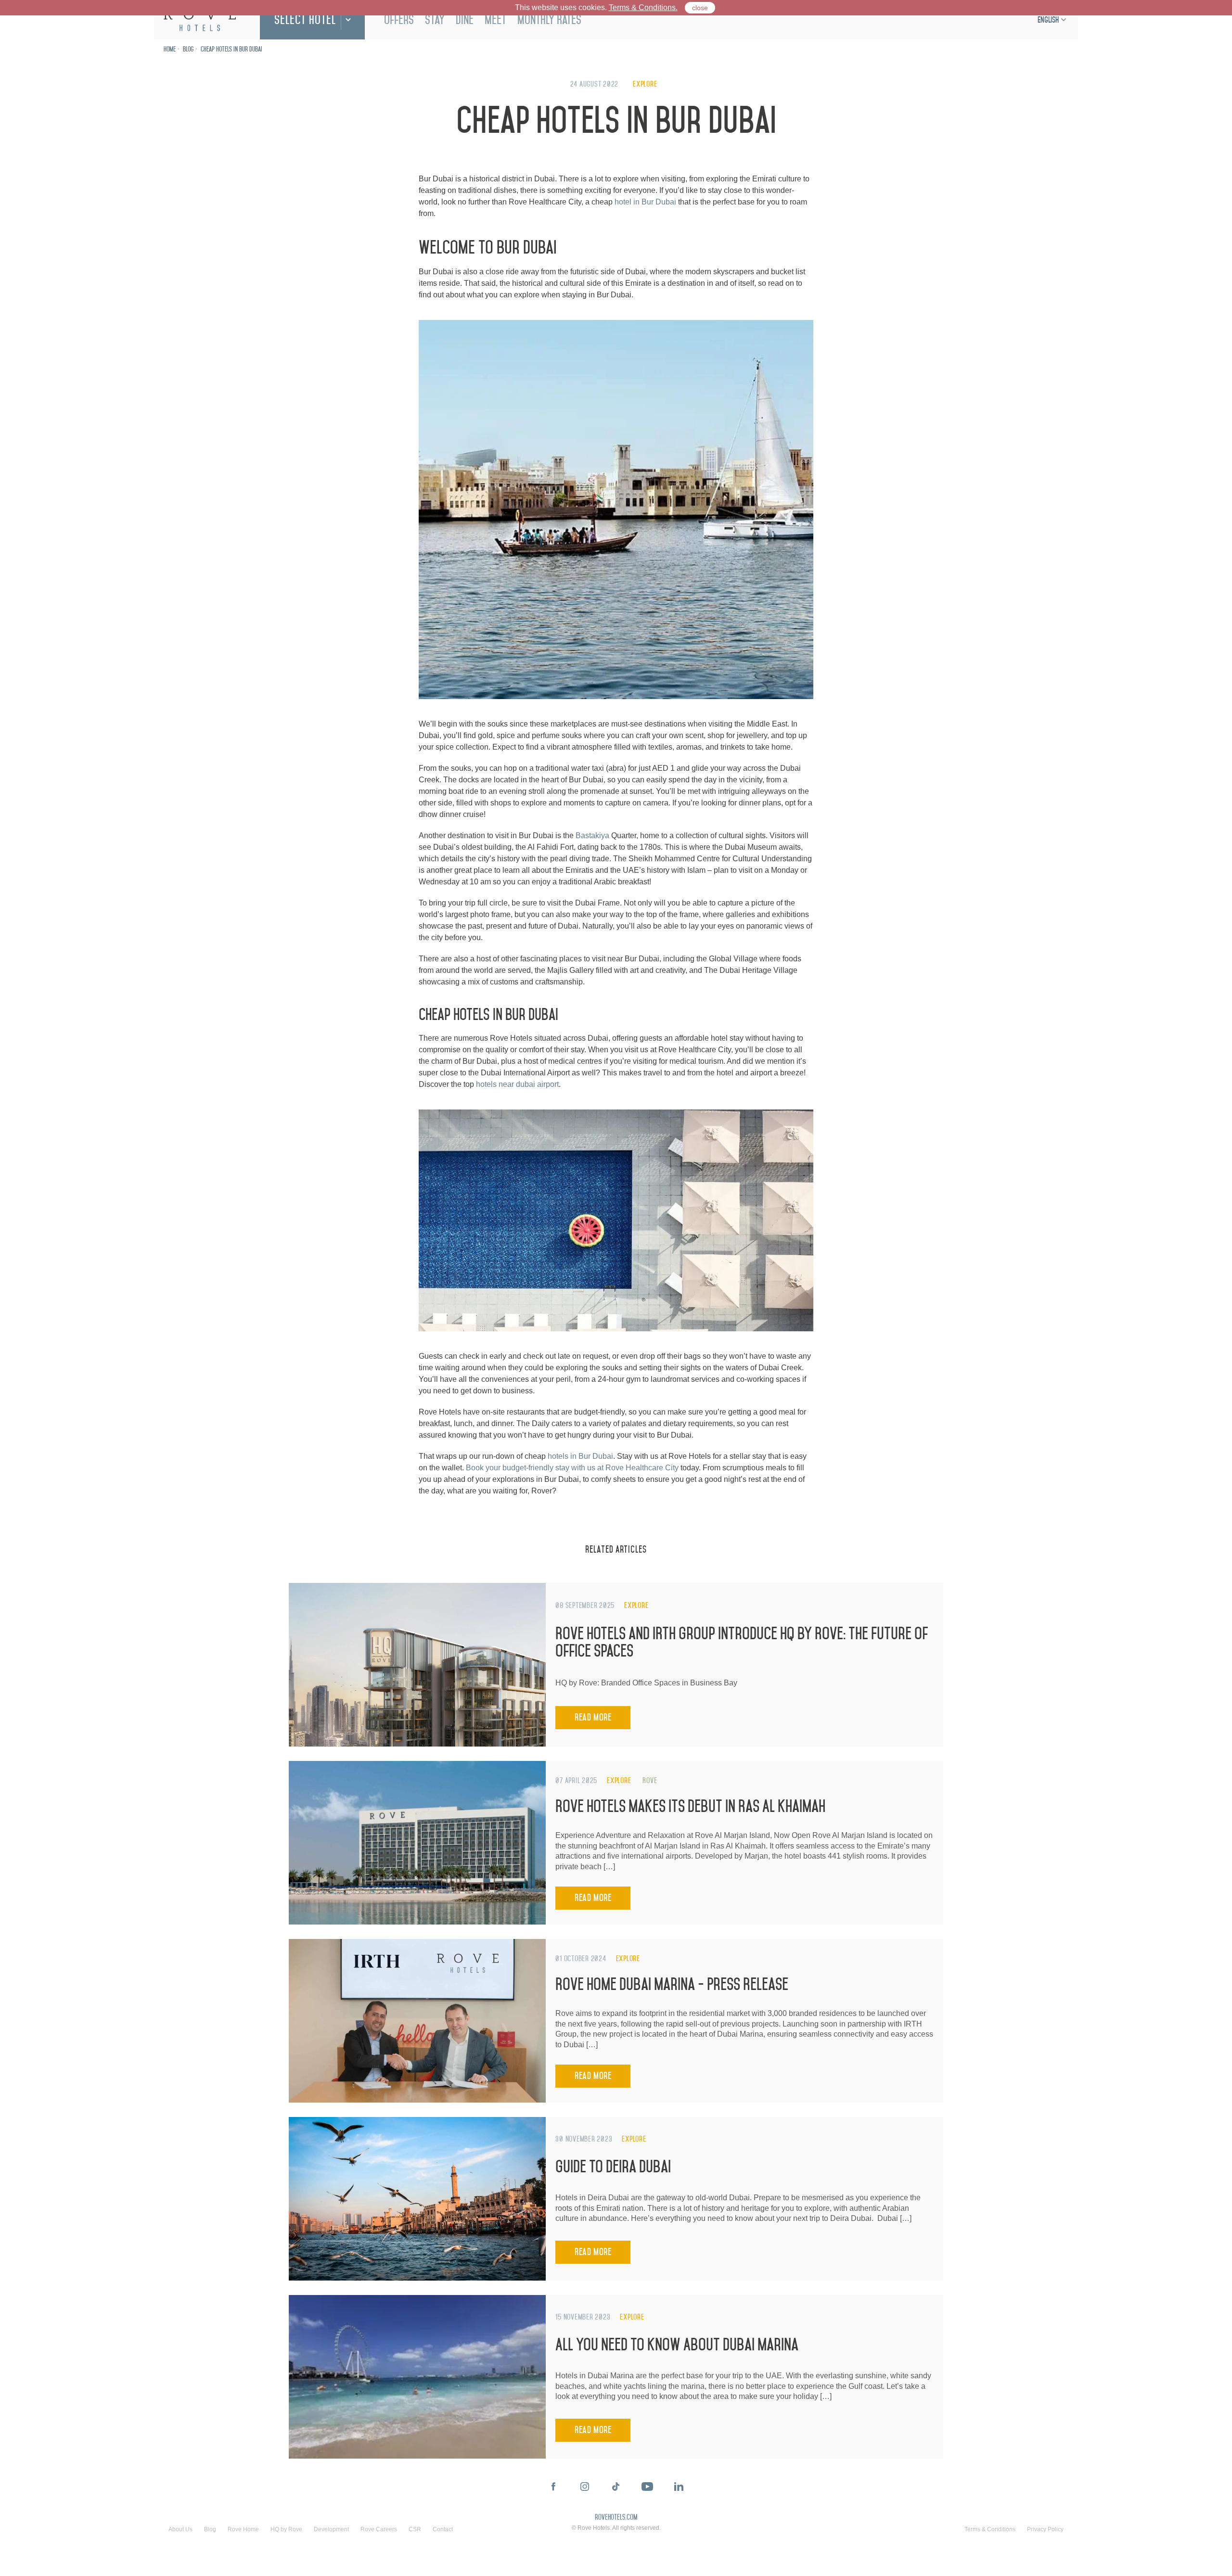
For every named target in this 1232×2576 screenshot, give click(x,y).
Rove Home (243, 2529)
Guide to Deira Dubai (613, 2167)
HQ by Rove (286, 2529)
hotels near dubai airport (517, 1084)
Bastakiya (592, 835)
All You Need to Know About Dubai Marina (677, 2345)
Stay (435, 20)
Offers (399, 20)
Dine (465, 20)
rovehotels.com (616, 2518)
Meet (495, 20)
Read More (593, 1717)
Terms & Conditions (990, 2529)
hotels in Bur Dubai (580, 1456)
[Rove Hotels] (200, 20)
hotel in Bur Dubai (645, 202)
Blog (188, 49)
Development (331, 2529)
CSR (415, 2529)
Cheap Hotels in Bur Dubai (231, 49)
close (700, 8)
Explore (645, 84)
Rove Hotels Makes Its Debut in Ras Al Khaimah (690, 1806)
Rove (650, 1780)
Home (170, 49)
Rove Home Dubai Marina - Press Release (672, 1984)
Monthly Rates (549, 20)
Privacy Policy (1045, 2529)
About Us (180, 2529)
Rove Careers (379, 2529)
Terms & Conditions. (643, 7)
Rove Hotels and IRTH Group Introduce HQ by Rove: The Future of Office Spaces (742, 1642)
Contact (443, 2529)
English (1048, 20)
